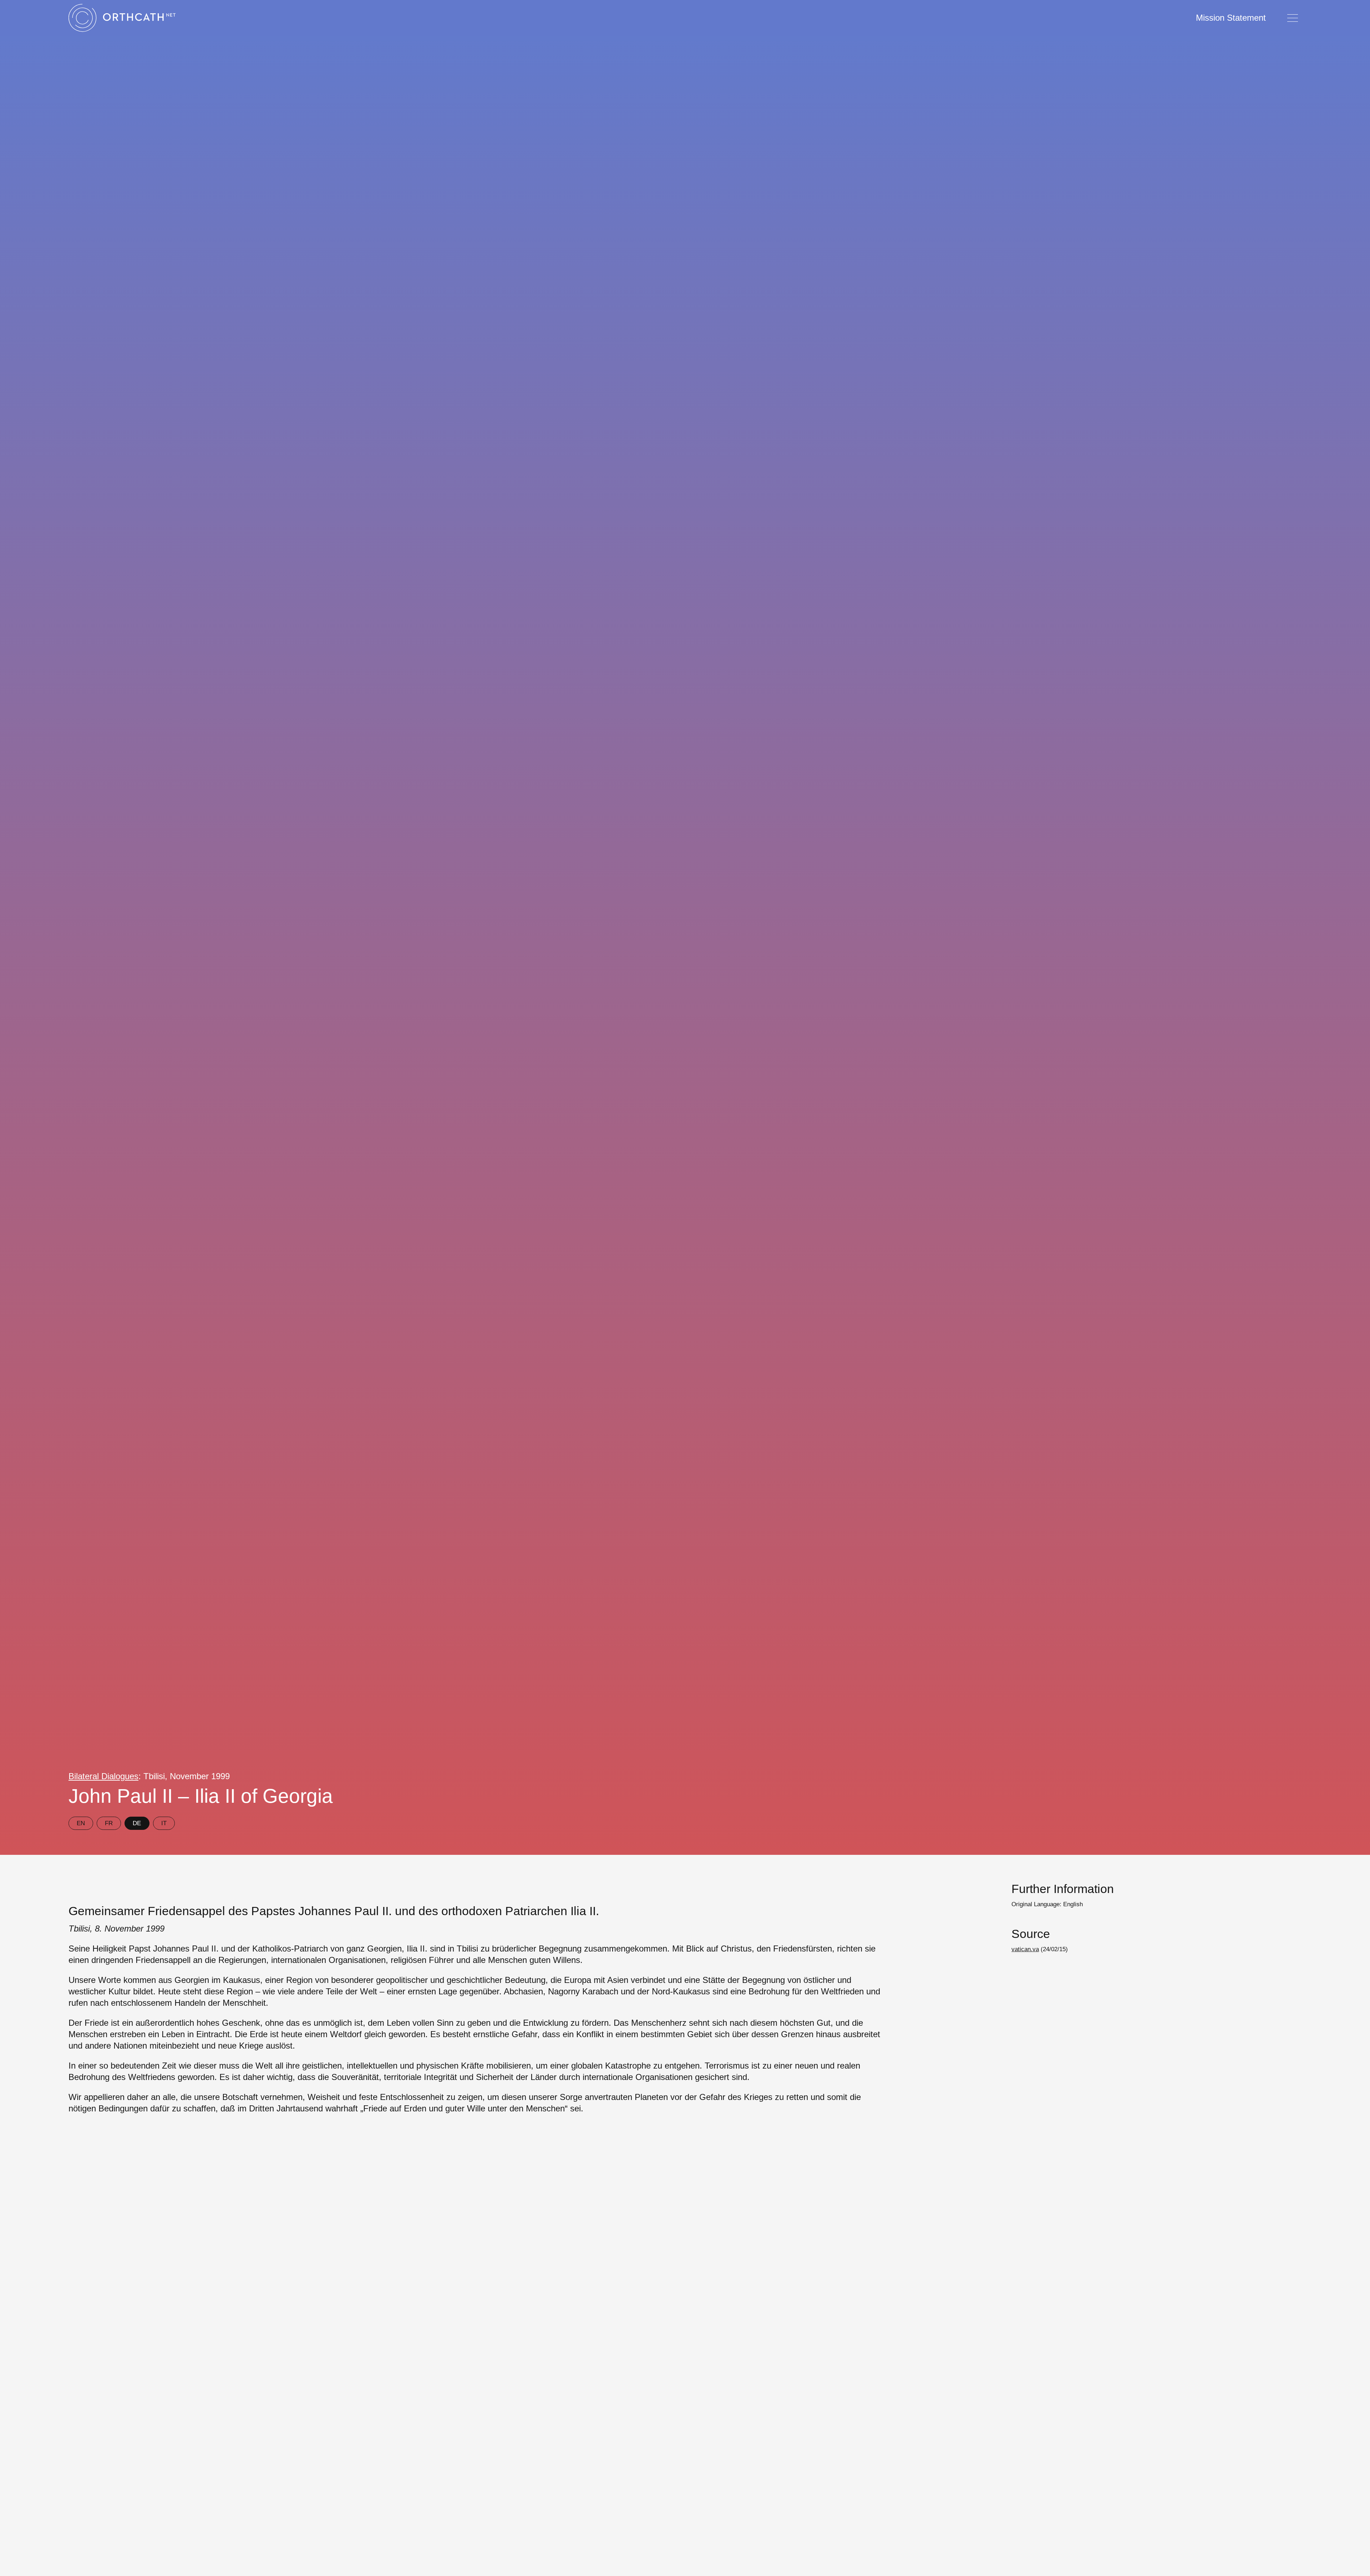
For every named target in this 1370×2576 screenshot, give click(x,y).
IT (164, 1823)
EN (81, 1823)
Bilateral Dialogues (103, 1776)
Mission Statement (1231, 18)
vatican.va (1025, 1949)
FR (109, 1823)
